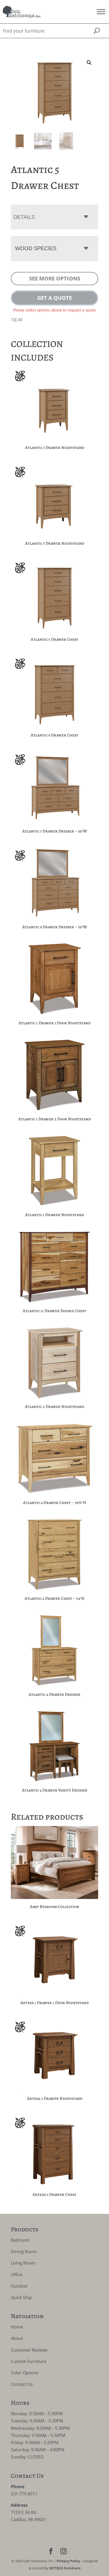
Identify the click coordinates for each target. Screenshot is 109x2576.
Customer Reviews (29, 2350)
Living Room (23, 2263)
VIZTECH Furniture (65, 2568)
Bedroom (20, 2240)
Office (17, 2275)
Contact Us (22, 2384)
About (17, 2338)
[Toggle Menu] (101, 12)
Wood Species (36, 248)
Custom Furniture (29, 2361)
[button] (89, 63)
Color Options (25, 2373)
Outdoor (19, 2286)
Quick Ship (21, 2297)
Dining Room (24, 2252)
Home (17, 2327)
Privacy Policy (68, 2561)
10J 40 (17, 320)
